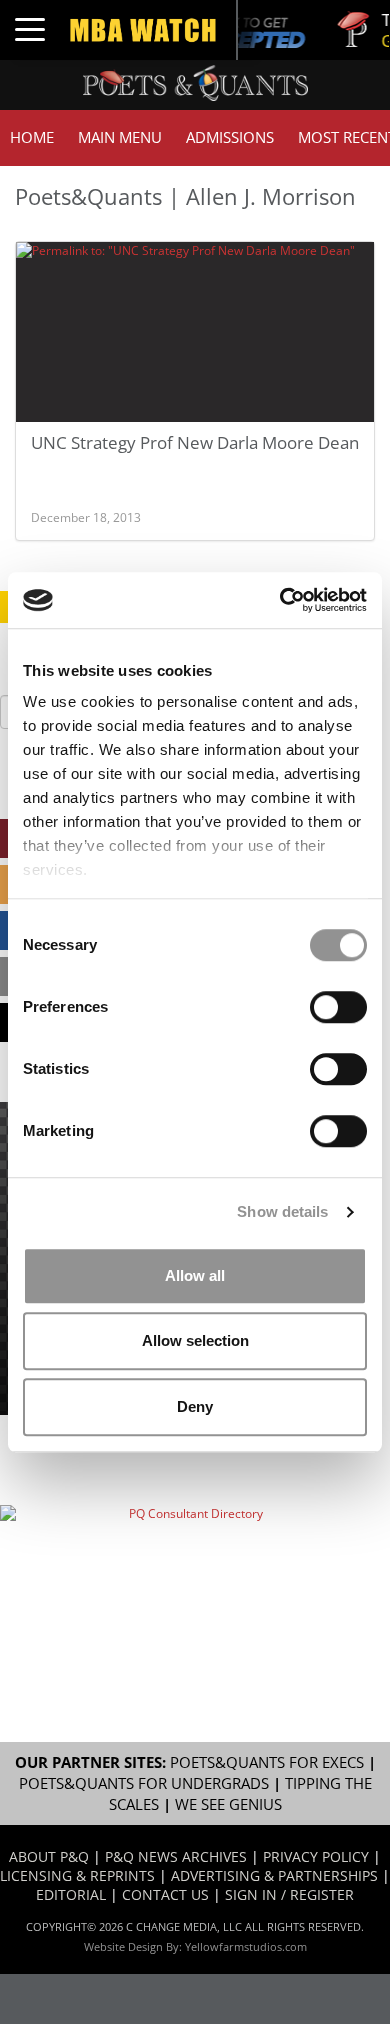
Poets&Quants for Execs (267, 1762)
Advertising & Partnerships (274, 1875)
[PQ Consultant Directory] (187, 1563)
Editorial (71, 1894)
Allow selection (195, 1340)
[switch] (338, 1007)
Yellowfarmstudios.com (246, 1946)
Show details (282, 1211)
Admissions (230, 137)
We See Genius (228, 1804)
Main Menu (120, 137)
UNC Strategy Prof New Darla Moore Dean (195, 442)
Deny (195, 1406)
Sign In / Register (289, 1894)
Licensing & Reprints (77, 1875)
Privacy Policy (316, 1856)
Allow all (195, 1275)
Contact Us (165, 1894)
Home (32, 137)
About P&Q (49, 1856)
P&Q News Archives (176, 1856)
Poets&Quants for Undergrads (144, 1783)
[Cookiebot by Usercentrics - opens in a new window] (280, 600)
